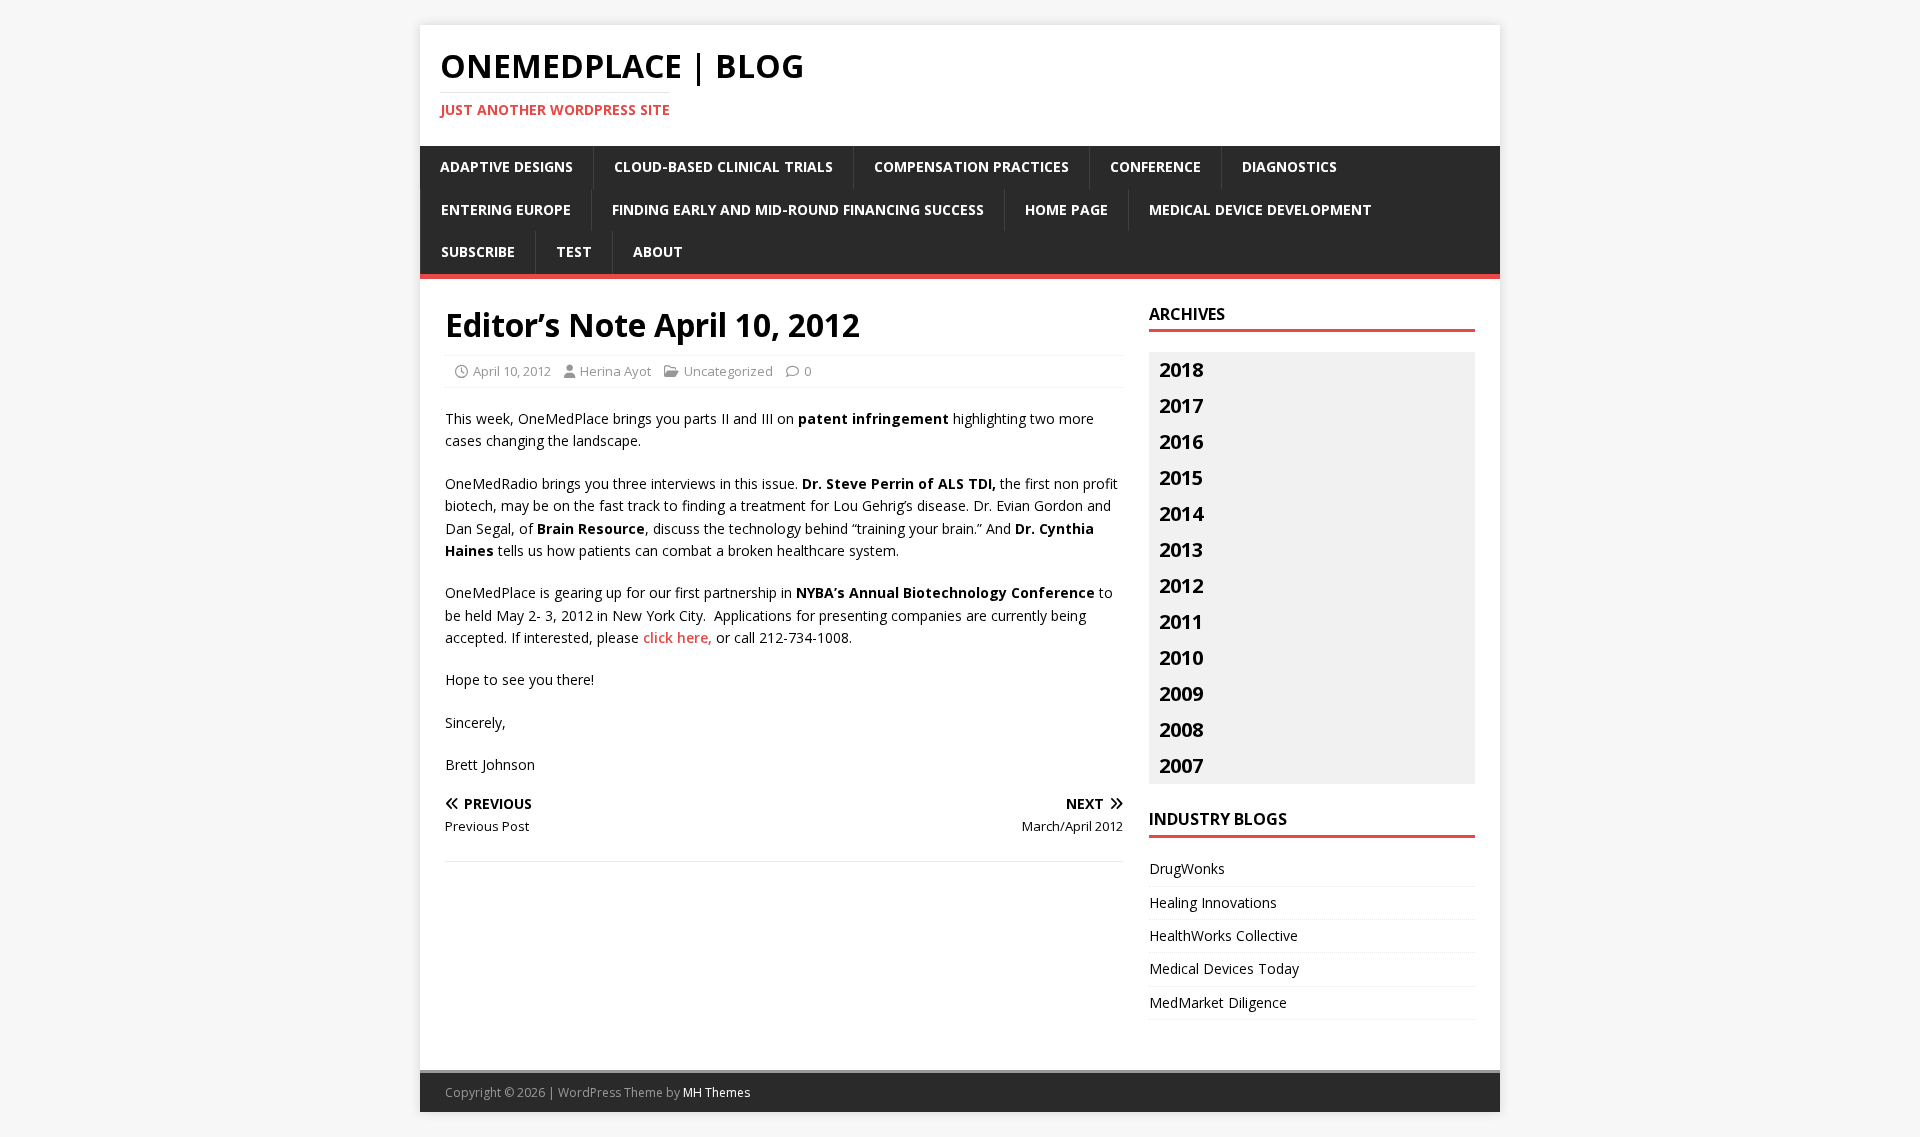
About (658, 251)
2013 (1181, 549)
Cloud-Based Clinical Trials (723, 166)
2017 (1181, 405)
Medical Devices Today (1224, 968)
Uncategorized (728, 371)
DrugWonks (1187, 868)
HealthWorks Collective (1223, 935)
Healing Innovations (1213, 902)
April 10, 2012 (512, 371)
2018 (1181, 369)
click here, (677, 637)
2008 (1181, 729)
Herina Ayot (615, 371)
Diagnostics (1289, 166)
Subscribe (478, 251)
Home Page (1066, 209)
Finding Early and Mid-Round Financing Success (798, 209)
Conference (1155, 166)
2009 (1181, 693)
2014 (1181, 513)
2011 (1181, 621)
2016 (1181, 441)
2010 (1181, 657)
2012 (1181, 585)
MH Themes (716, 1092)
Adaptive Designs (506, 166)
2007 (1181, 765)
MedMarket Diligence (1218, 1002)
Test (574, 251)
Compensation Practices (971, 166)
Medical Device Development (1260, 209)
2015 (1181, 477)
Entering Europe (506, 209)
